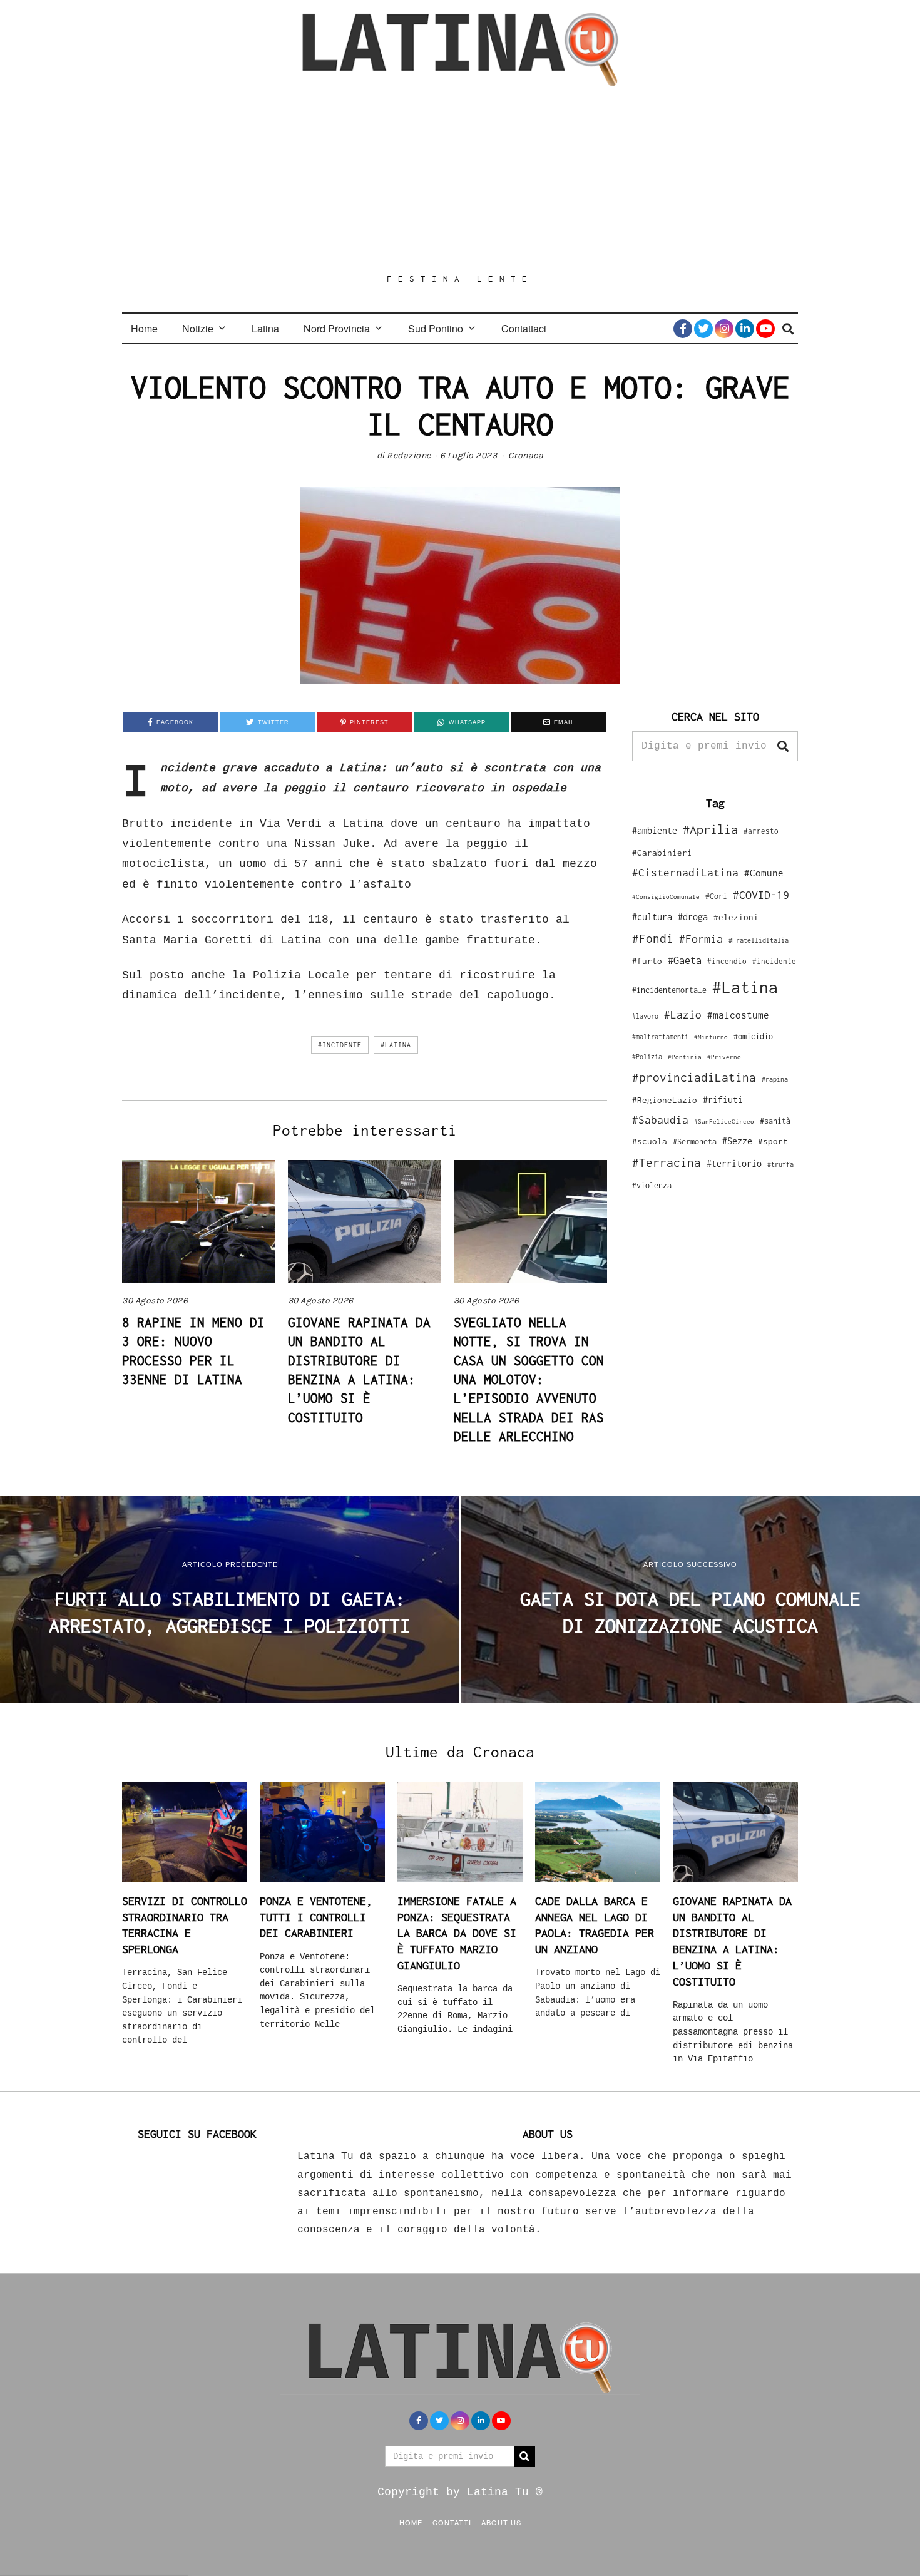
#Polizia (647, 1057)
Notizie (198, 328)
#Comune (764, 873)
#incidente (340, 1045)
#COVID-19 (761, 895)
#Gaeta (685, 960)
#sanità (775, 1121)
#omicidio (753, 1036)
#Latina (396, 1045)
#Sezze (737, 1141)
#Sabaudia (660, 1120)
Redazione (409, 455)
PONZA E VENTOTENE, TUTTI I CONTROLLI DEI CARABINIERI (316, 1917)
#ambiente (655, 830)
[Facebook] (683, 329)
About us (501, 2522)
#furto (647, 961)
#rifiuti (723, 1100)
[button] (783, 746)
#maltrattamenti (660, 1037)
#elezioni (736, 917)
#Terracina (667, 1162)
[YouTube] (765, 329)
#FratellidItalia (759, 940)
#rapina (775, 1079)
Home (144, 328)
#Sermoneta (695, 1142)
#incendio (727, 961)
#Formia (701, 939)
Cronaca (526, 455)
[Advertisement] (460, 180)
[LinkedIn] (745, 329)
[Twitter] (703, 329)
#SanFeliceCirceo (724, 1121)
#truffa (780, 1164)
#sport (773, 1141)
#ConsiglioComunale (666, 897)
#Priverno (724, 1057)
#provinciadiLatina (694, 1077)
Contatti (452, 2522)
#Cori (716, 896)
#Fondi (653, 938)
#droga (693, 917)
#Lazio (683, 1015)
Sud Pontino (436, 328)
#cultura (652, 917)
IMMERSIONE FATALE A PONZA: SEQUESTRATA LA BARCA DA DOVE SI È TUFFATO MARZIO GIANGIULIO (457, 1933)
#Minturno (711, 1037)
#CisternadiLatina (685, 873)
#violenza (652, 1185)
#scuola (650, 1141)
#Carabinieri (662, 853)
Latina (265, 328)
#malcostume (738, 1015)
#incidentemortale (669, 990)
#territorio (734, 1163)
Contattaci (524, 328)
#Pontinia (685, 1057)
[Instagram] (724, 329)
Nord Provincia (337, 328)
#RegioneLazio (665, 1100)
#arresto (761, 831)
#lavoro (645, 1016)
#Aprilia (710, 829)
